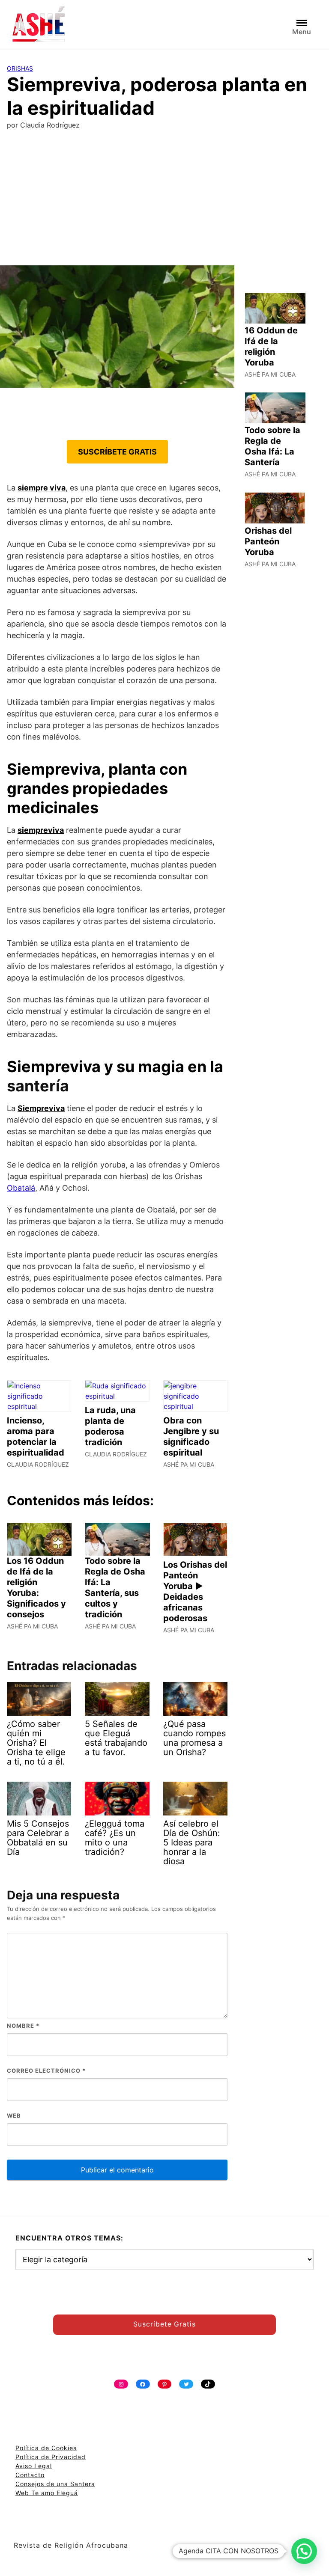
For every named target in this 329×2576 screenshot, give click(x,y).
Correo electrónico (46, 2071)
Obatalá (21, 1188)
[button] (304, 2551)
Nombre (23, 2026)
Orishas (20, 68)
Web (14, 2115)
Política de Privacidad (51, 2457)
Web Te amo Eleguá (47, 2493)
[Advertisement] (164, 201)
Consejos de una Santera (55, 2484)
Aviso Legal (34, 2466)
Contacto (30, 2475)
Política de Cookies (46, 2448)
